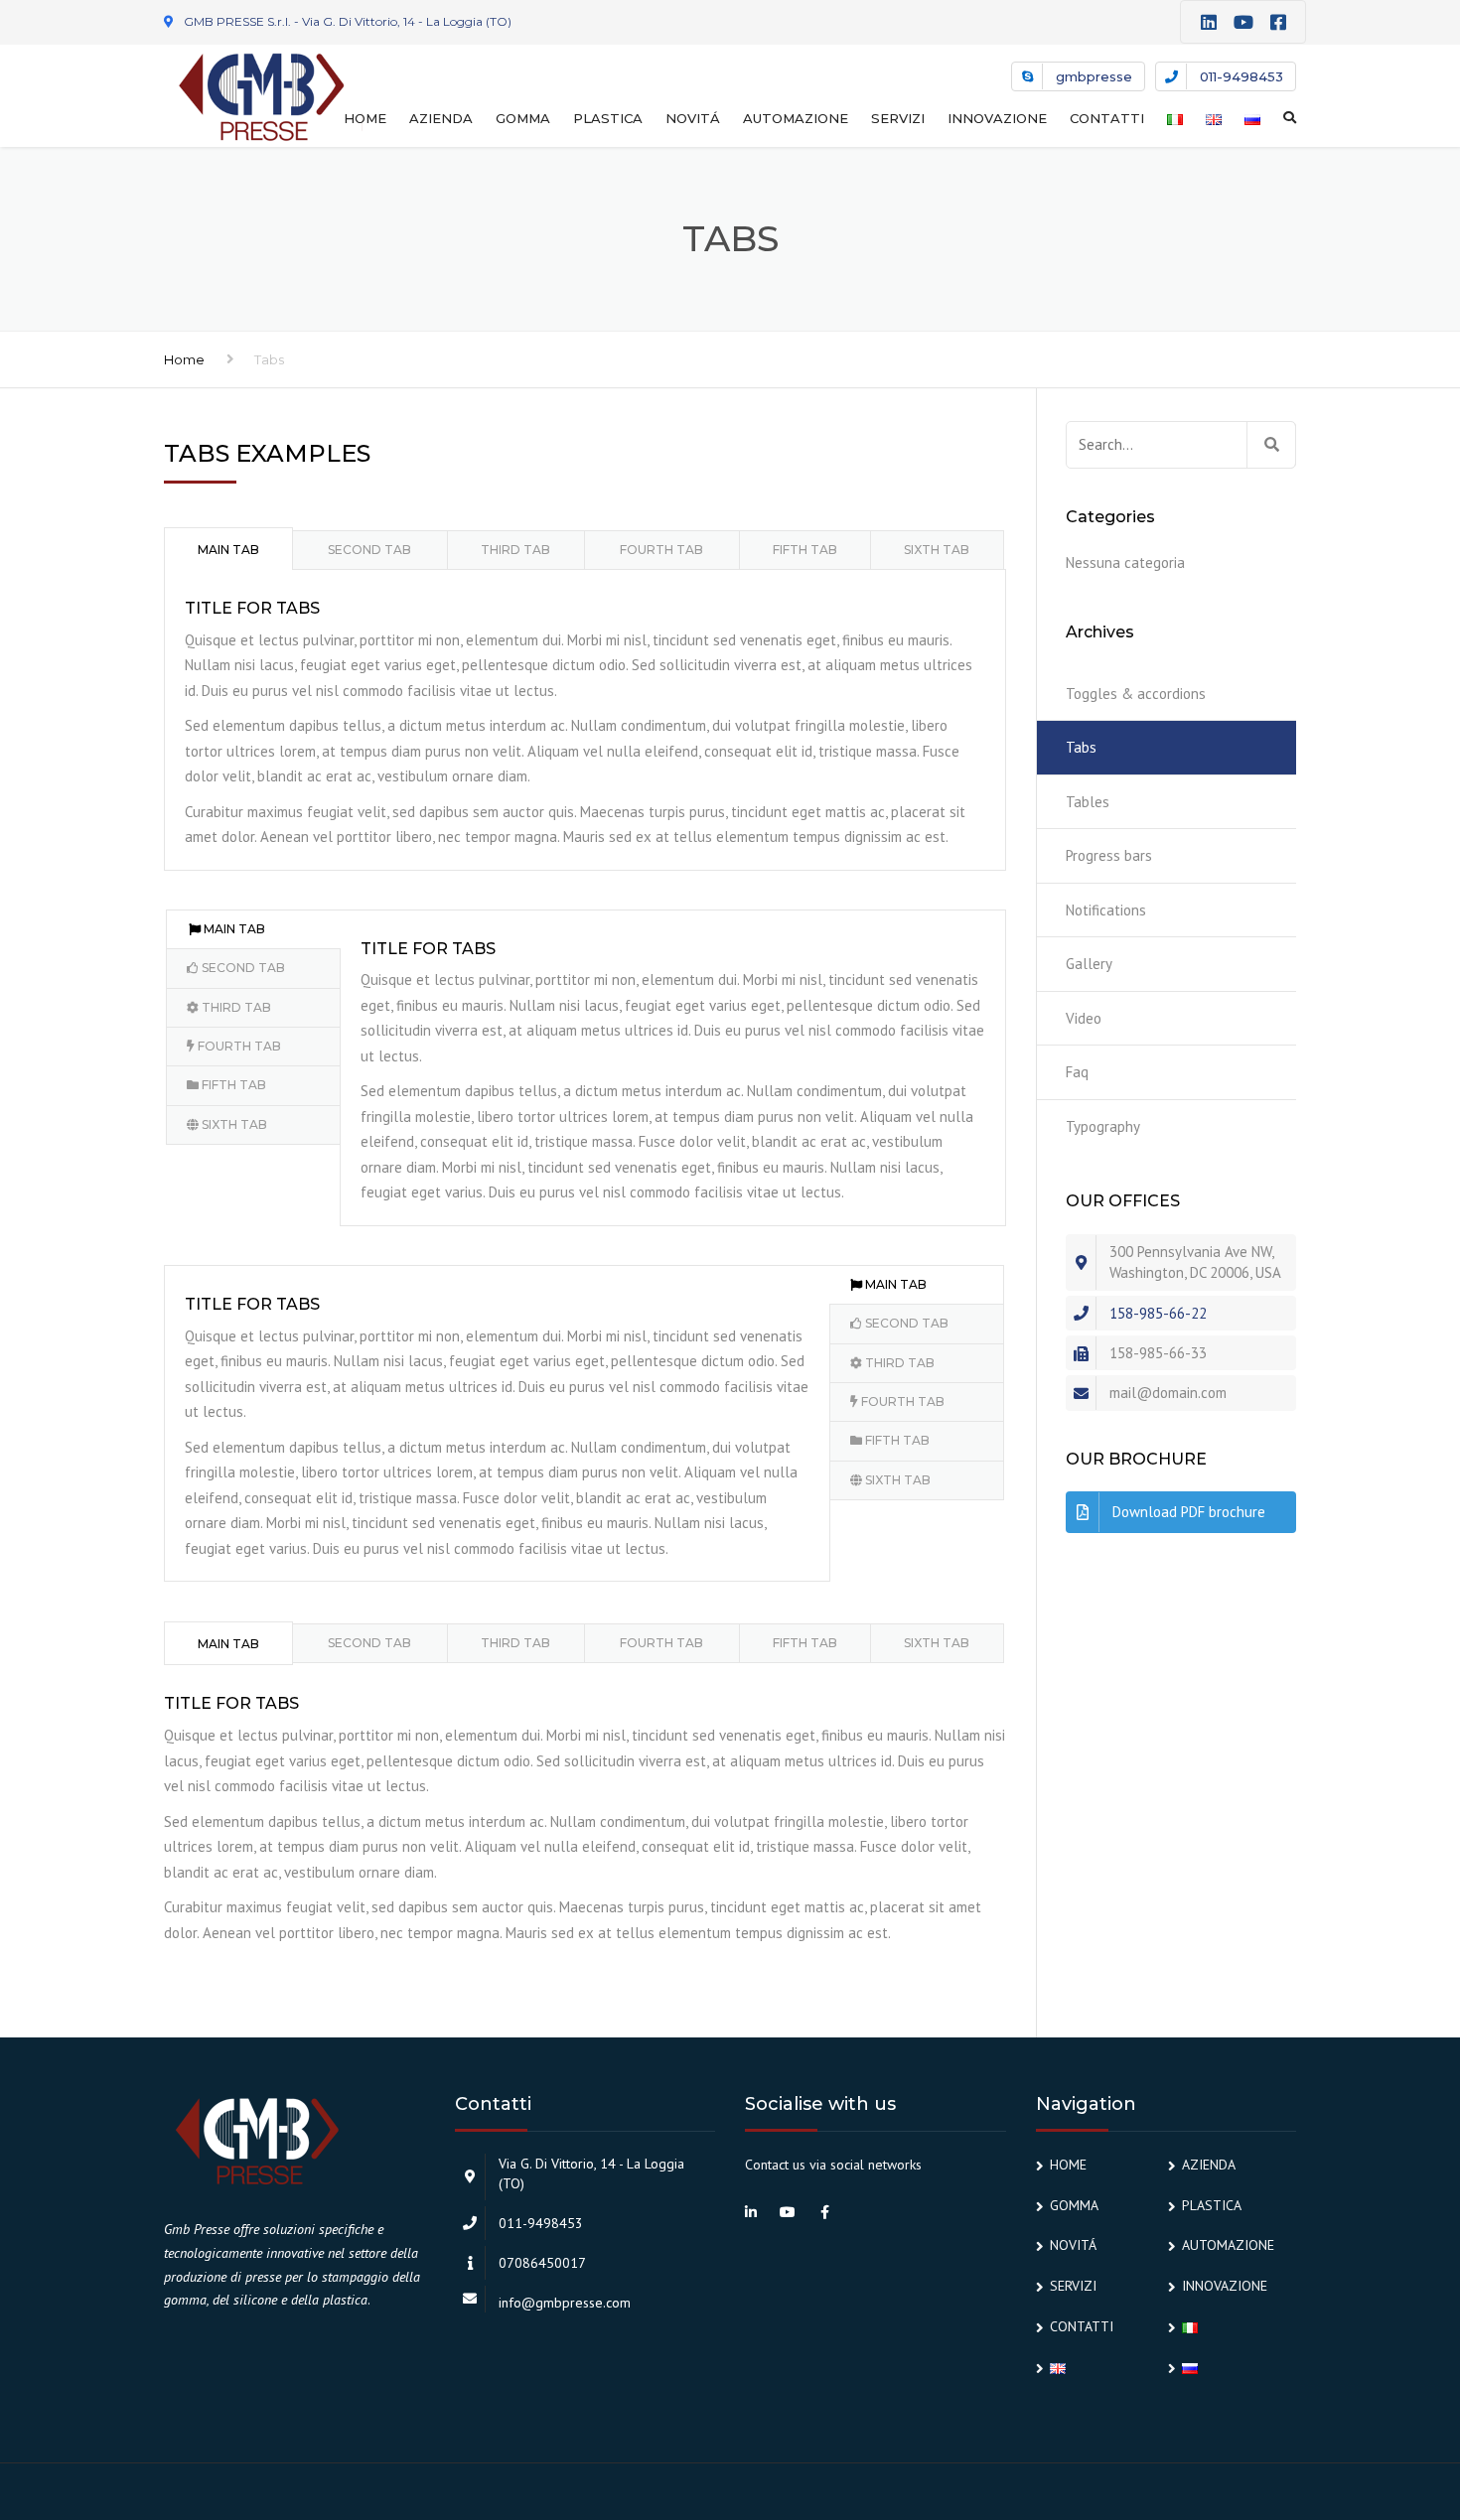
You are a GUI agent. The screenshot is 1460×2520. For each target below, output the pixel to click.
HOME (365, 118)
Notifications (1106, 910)
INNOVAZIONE (997, 118)
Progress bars (1109, 855)
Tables (1088, 802)
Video (1084, 1018)
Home (184, 359)
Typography (1103, 1126)
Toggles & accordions (1136, 694)
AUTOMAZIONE (796, 118)
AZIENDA (441, 118)
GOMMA (523, 118)
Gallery (1089, 964)
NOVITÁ (693, 118)
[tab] (228, 548)
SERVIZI (898, 118)
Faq (1077, 1072)
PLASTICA (608, 118)
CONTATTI (1107, 118)
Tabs (1081, 747)
